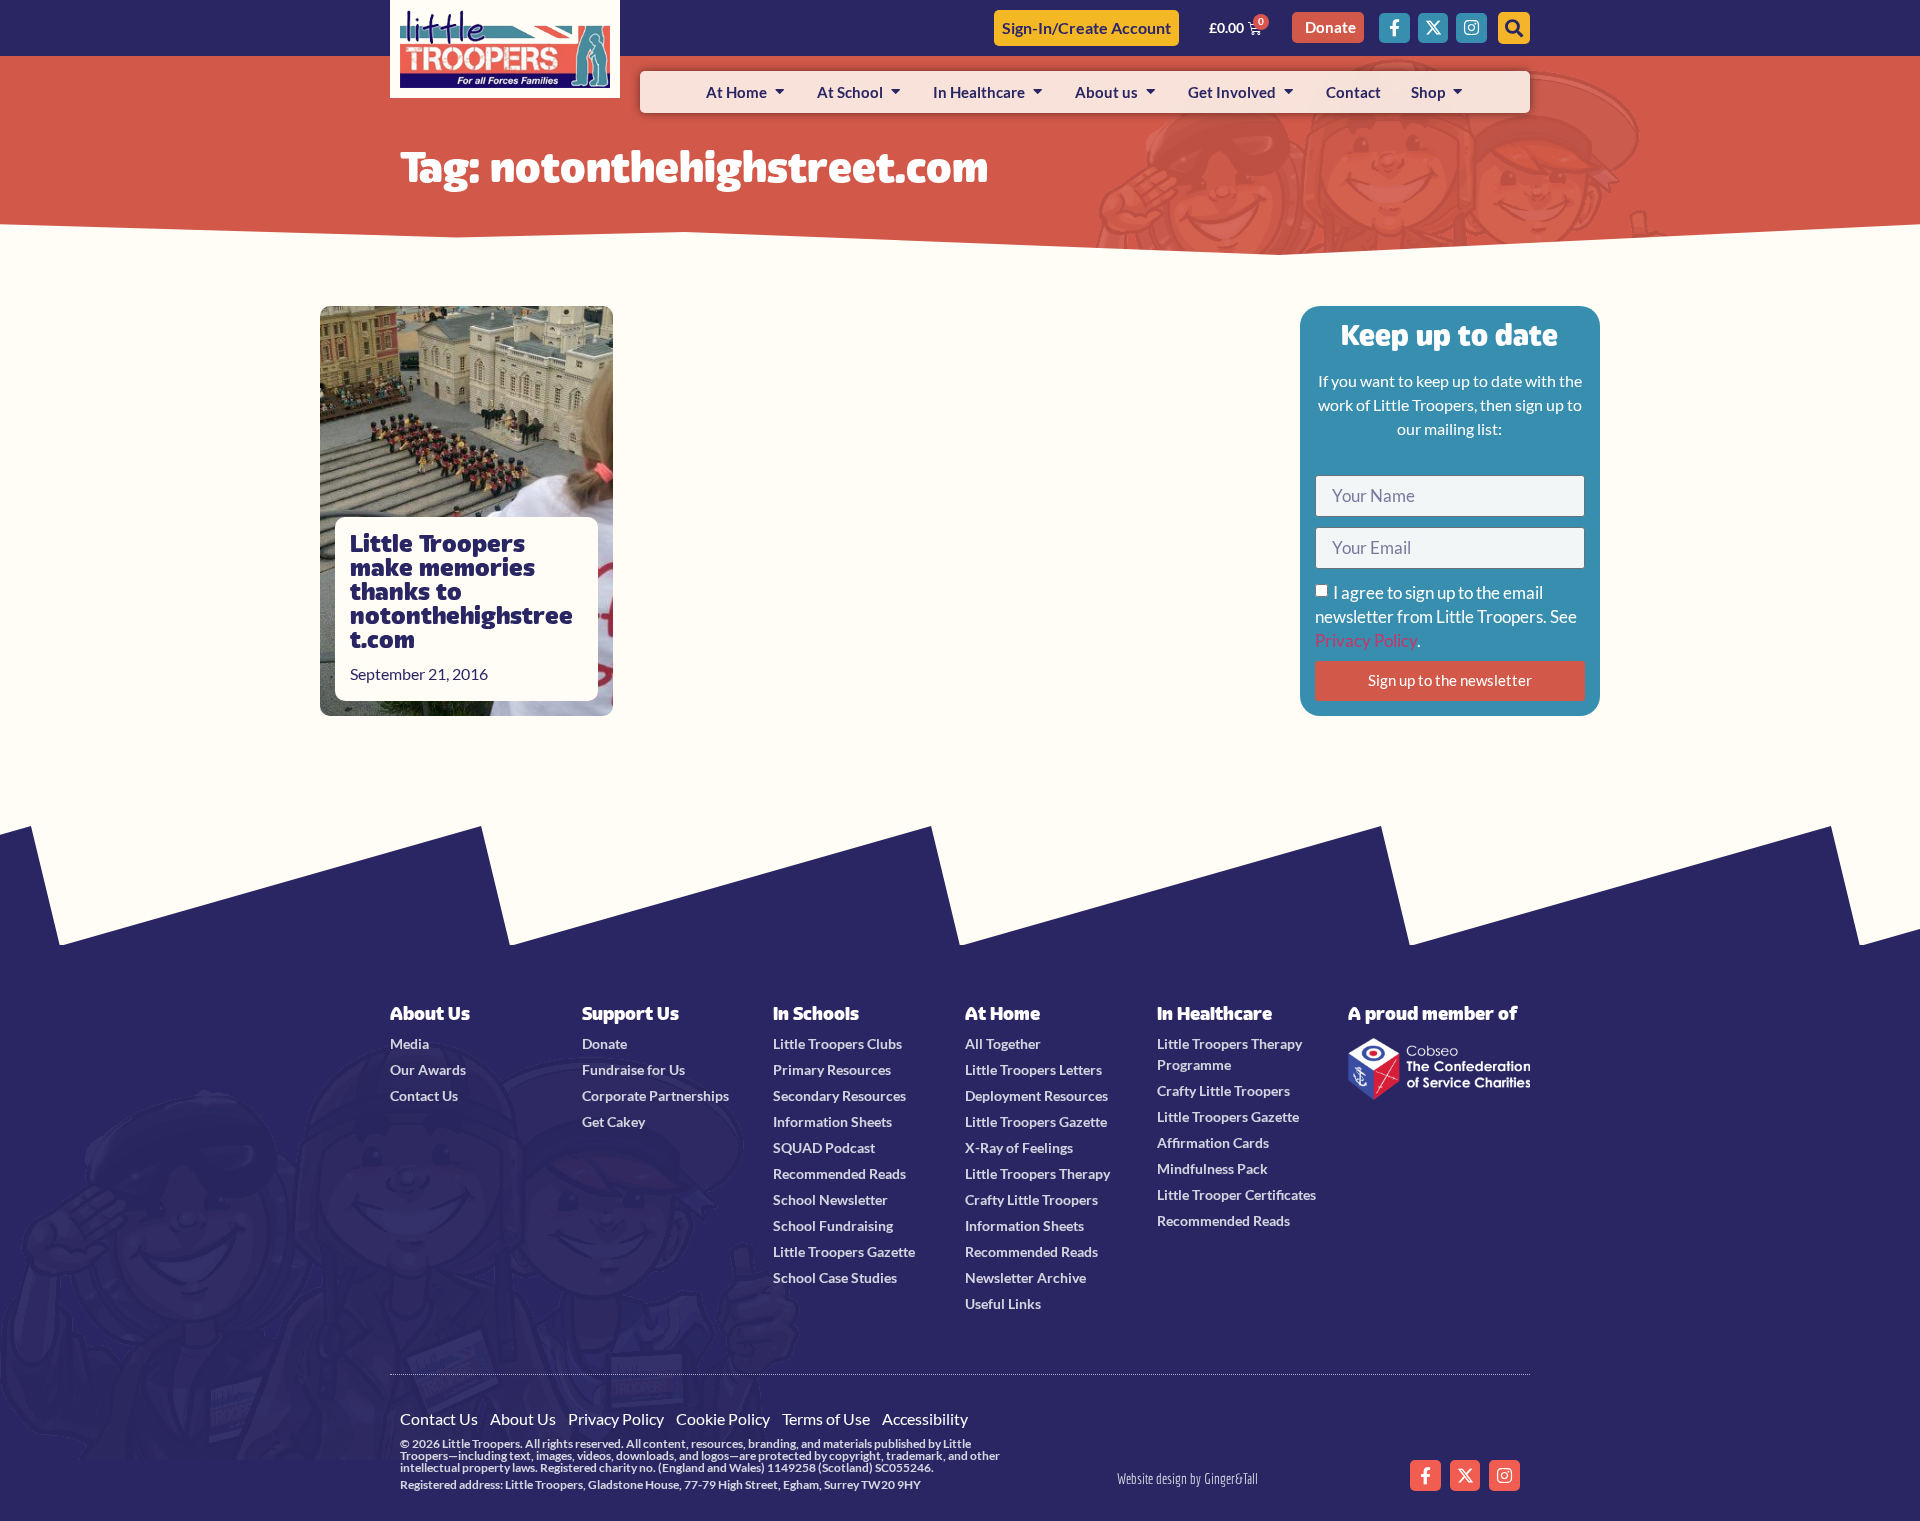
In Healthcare (1214, 1013)
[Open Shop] (1457, 92)
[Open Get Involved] (1288, 92)
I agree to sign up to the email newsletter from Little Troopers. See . (1446, 616)
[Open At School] (895, 92)
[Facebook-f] (1394, 28)
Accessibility (925, 1418)
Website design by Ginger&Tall (1187, 1478)
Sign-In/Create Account (1086, 27)
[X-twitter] (1433, 28)
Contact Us (439, 1418)
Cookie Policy (723, 1418)
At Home (1002, 1013)
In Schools (816, 1013)
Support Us (630, 1013)
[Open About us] (1150, 92)
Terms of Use (826, 1418)
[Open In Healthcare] (1037, 92)
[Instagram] (1471, 28)
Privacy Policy (1366, 640)
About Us (430, 1013)
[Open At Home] (779, 92)
